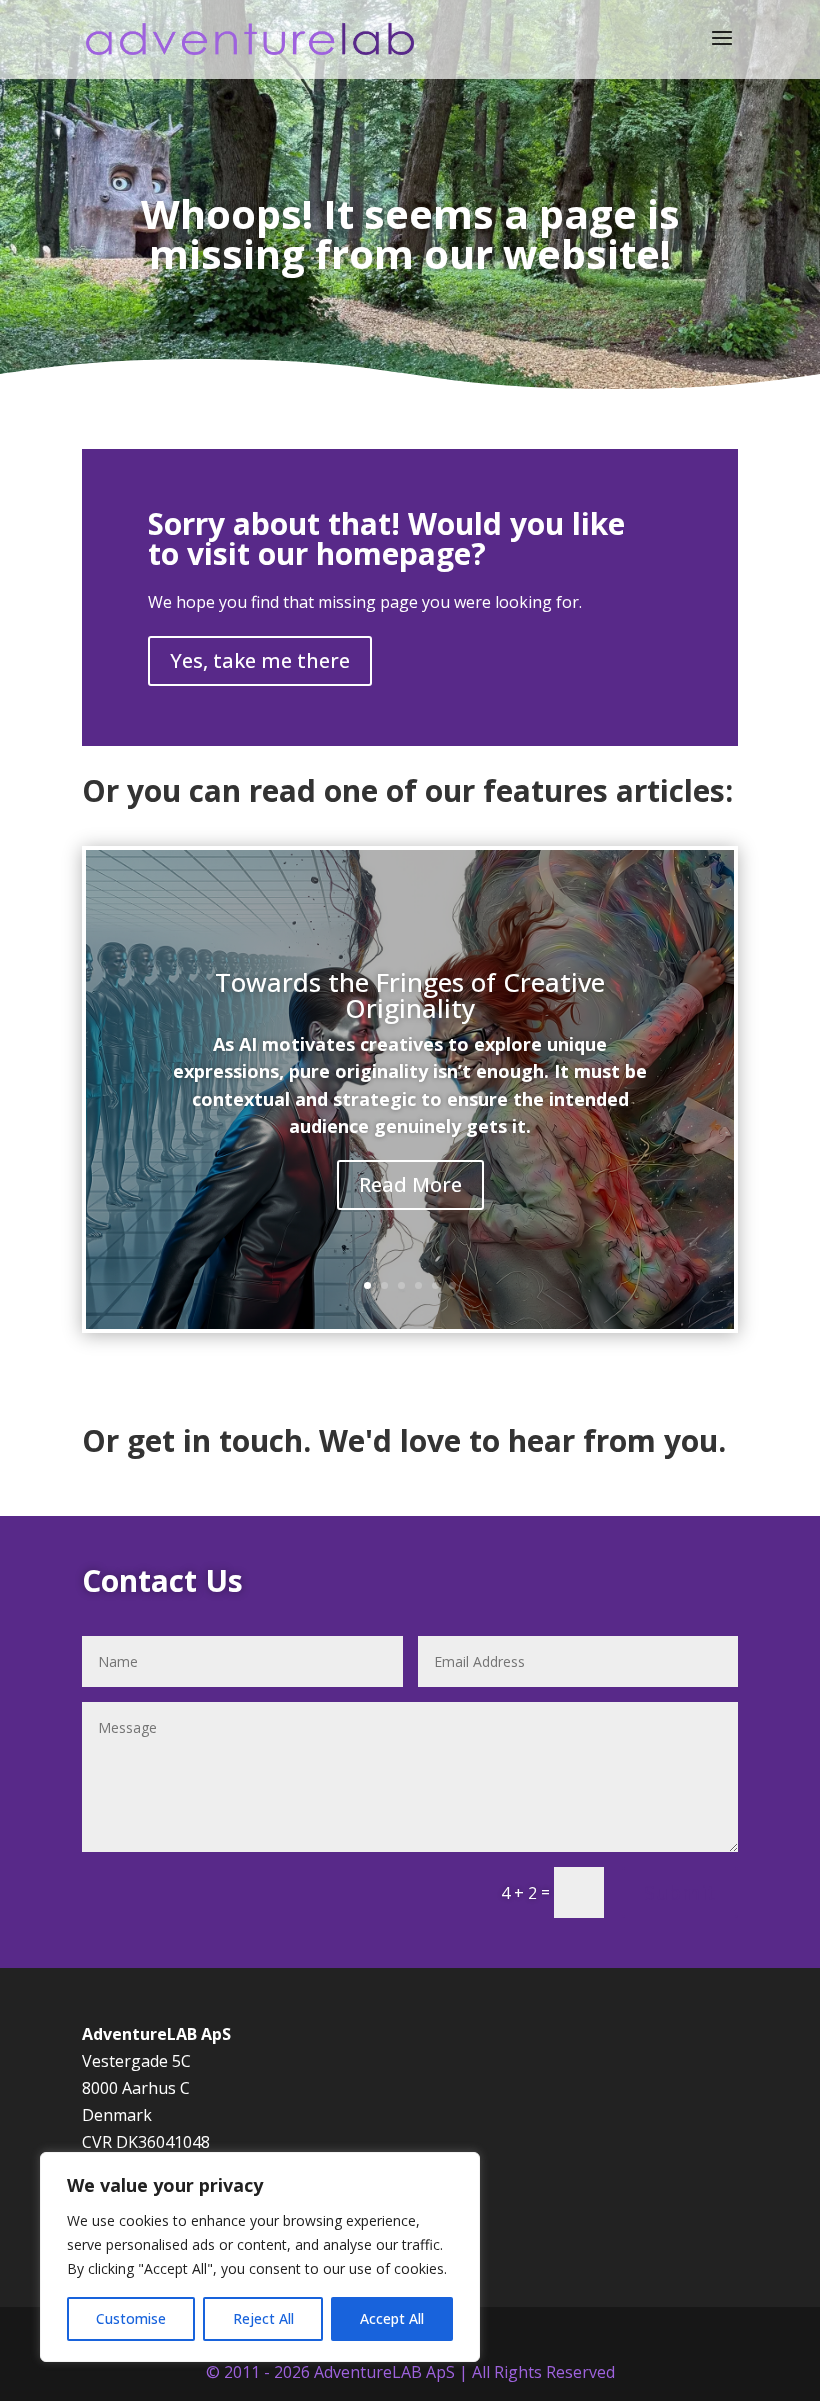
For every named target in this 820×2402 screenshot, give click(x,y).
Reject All (263, 2318)
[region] (260, 2257)
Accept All (392, 2318)
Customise (131, 2318)
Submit (680, 1892)
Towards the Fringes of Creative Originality (410, 995)
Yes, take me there (260, 660)
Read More (410, 1184)
